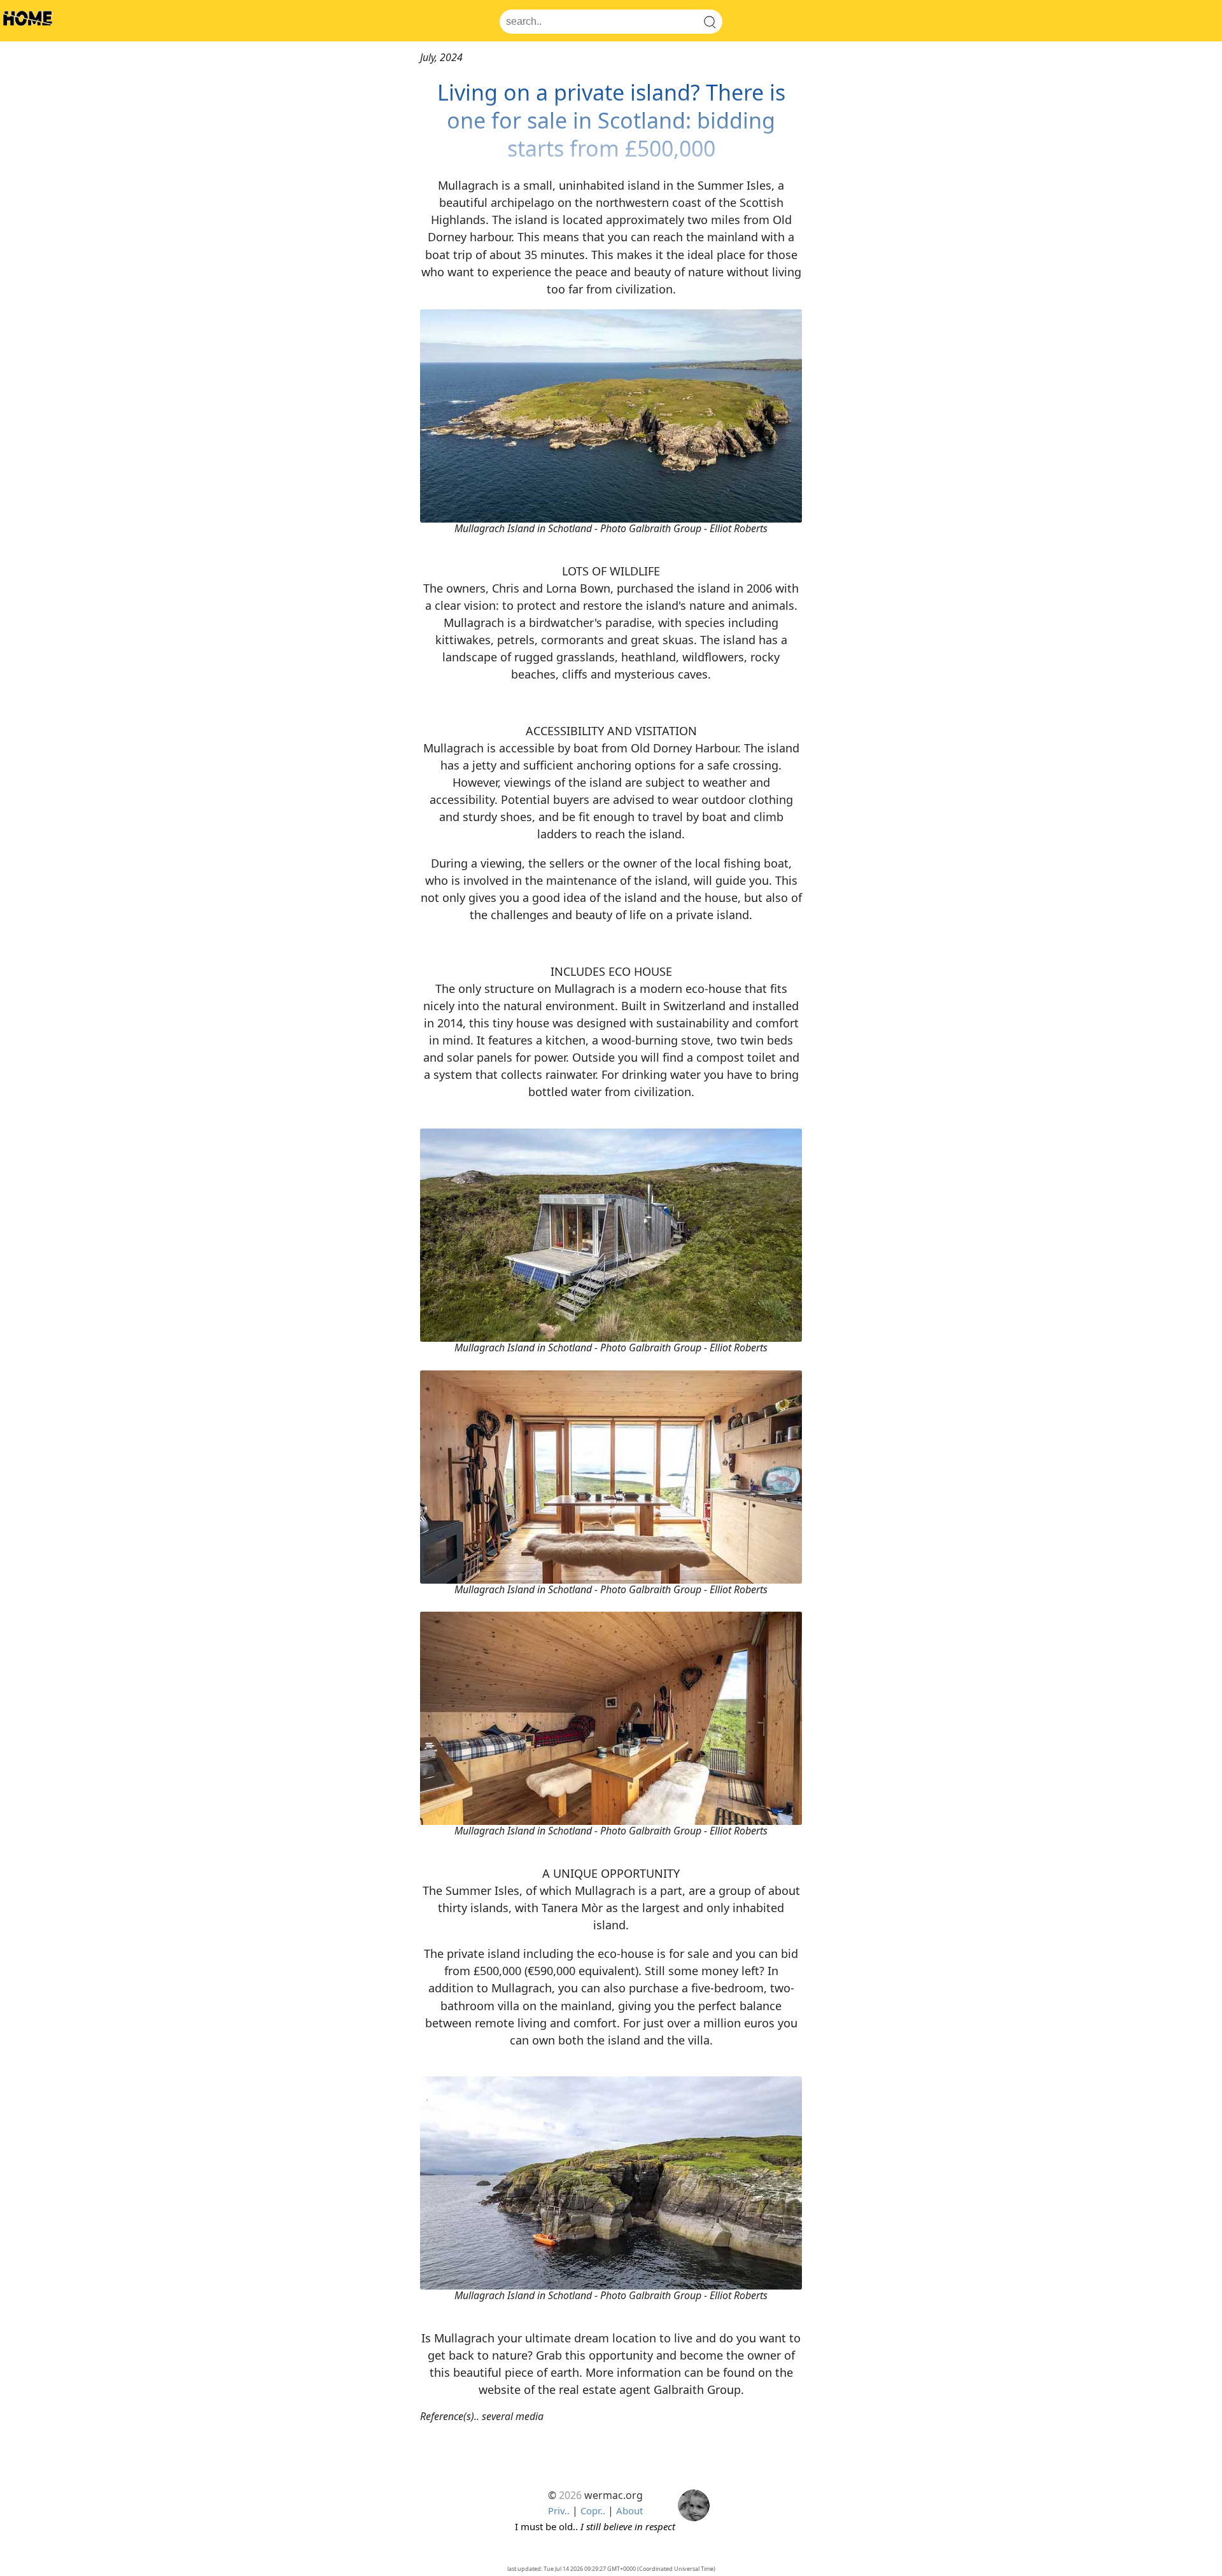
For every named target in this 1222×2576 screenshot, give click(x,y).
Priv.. (559, 2510)
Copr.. (593, 2510)
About (629, 2510)
